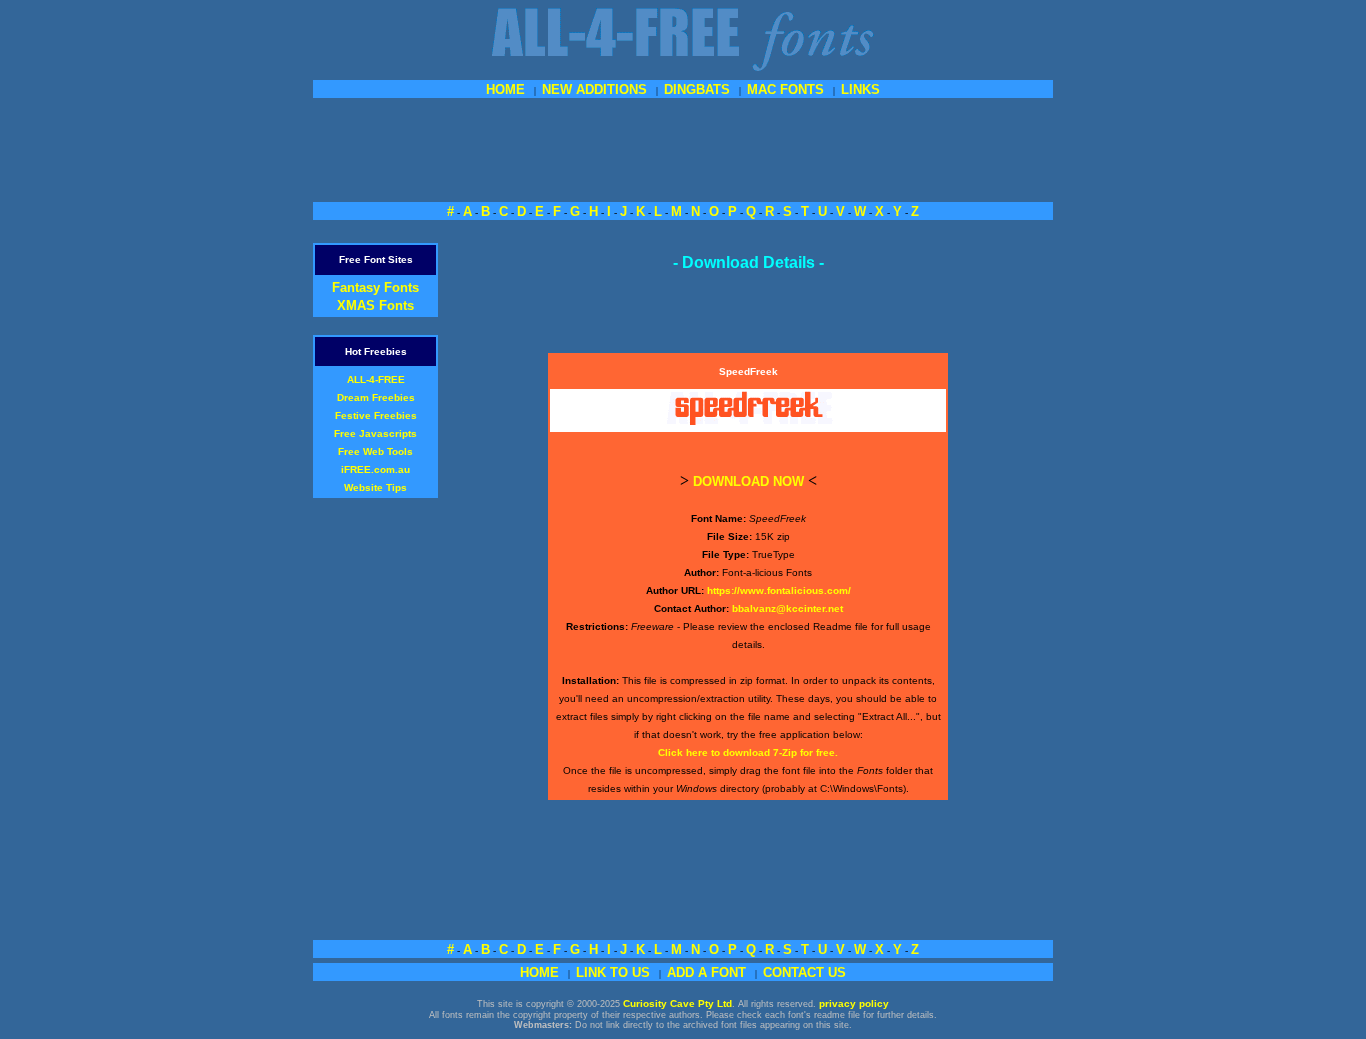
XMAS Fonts (375, 305)
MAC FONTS (785, 89)
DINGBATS (697, 89)
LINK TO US (613, 972)
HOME (505, 89)
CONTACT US (804, 972)
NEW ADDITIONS (594, 89)
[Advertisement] (683, 148)
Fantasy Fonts (375, 287)
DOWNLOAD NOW (748, 481)
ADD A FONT (706, 972)
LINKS (860, 89)
